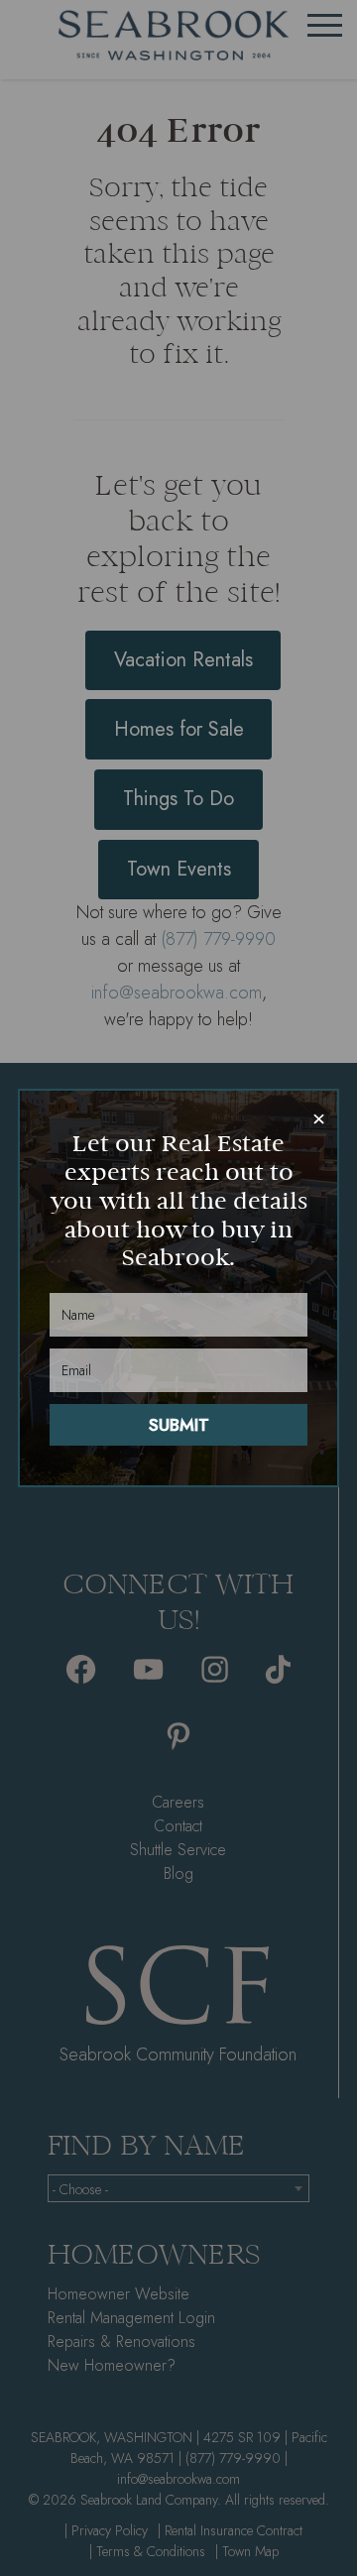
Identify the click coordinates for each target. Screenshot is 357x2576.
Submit (179, 1425)
